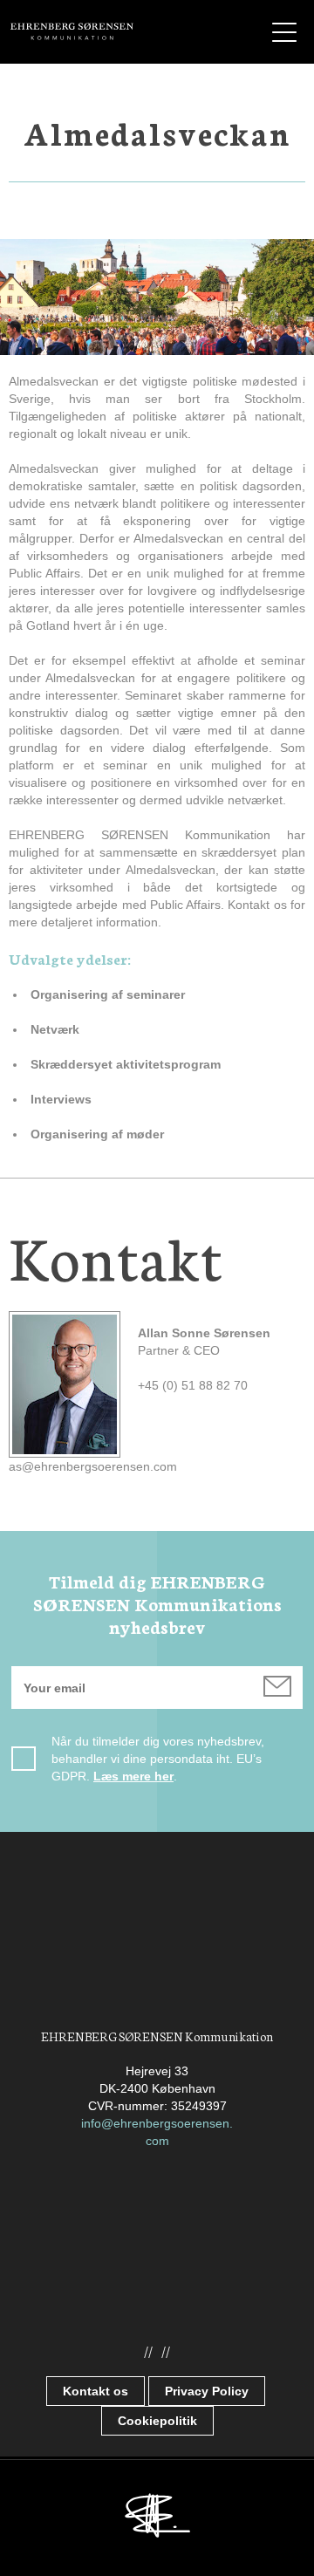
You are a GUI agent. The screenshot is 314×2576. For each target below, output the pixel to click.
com (157, 2141)
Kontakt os (96, 2391)
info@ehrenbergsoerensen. (157, 2123)
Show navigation (284, 32)
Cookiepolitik (157, 2421)
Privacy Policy (207, 2391)
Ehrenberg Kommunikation (72, 31)
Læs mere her (133, 1776)
